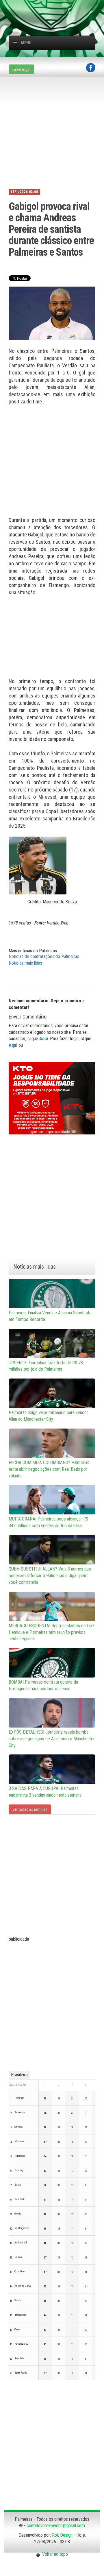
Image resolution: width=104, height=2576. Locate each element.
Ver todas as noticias (30, 1809)
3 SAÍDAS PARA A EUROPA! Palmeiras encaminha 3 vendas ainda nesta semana (45, 1792)
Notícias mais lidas (25, 963)
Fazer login (21, 69)
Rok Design (62, 2535)
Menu (26, 43)
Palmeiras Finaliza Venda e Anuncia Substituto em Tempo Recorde (50, 1316)
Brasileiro (19, 2075)
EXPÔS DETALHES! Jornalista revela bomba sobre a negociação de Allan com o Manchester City (52, 1739)
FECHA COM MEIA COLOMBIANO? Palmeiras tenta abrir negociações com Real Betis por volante (49, 1469)
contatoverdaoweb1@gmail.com (56, 2526)
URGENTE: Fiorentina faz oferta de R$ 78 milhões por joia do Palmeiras (46, 1366)
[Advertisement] (56, 7)
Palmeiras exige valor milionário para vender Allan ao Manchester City (48, 1416)
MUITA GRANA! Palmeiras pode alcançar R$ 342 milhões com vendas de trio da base (48, 1522)
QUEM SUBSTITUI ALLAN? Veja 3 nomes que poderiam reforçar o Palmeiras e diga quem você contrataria (50, 1576)
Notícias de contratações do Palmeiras (44, 956)
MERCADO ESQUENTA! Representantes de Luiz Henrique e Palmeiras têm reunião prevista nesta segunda (52, 1632)
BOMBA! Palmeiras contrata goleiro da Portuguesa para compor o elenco (43, 1685)
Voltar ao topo (54, 2554)
